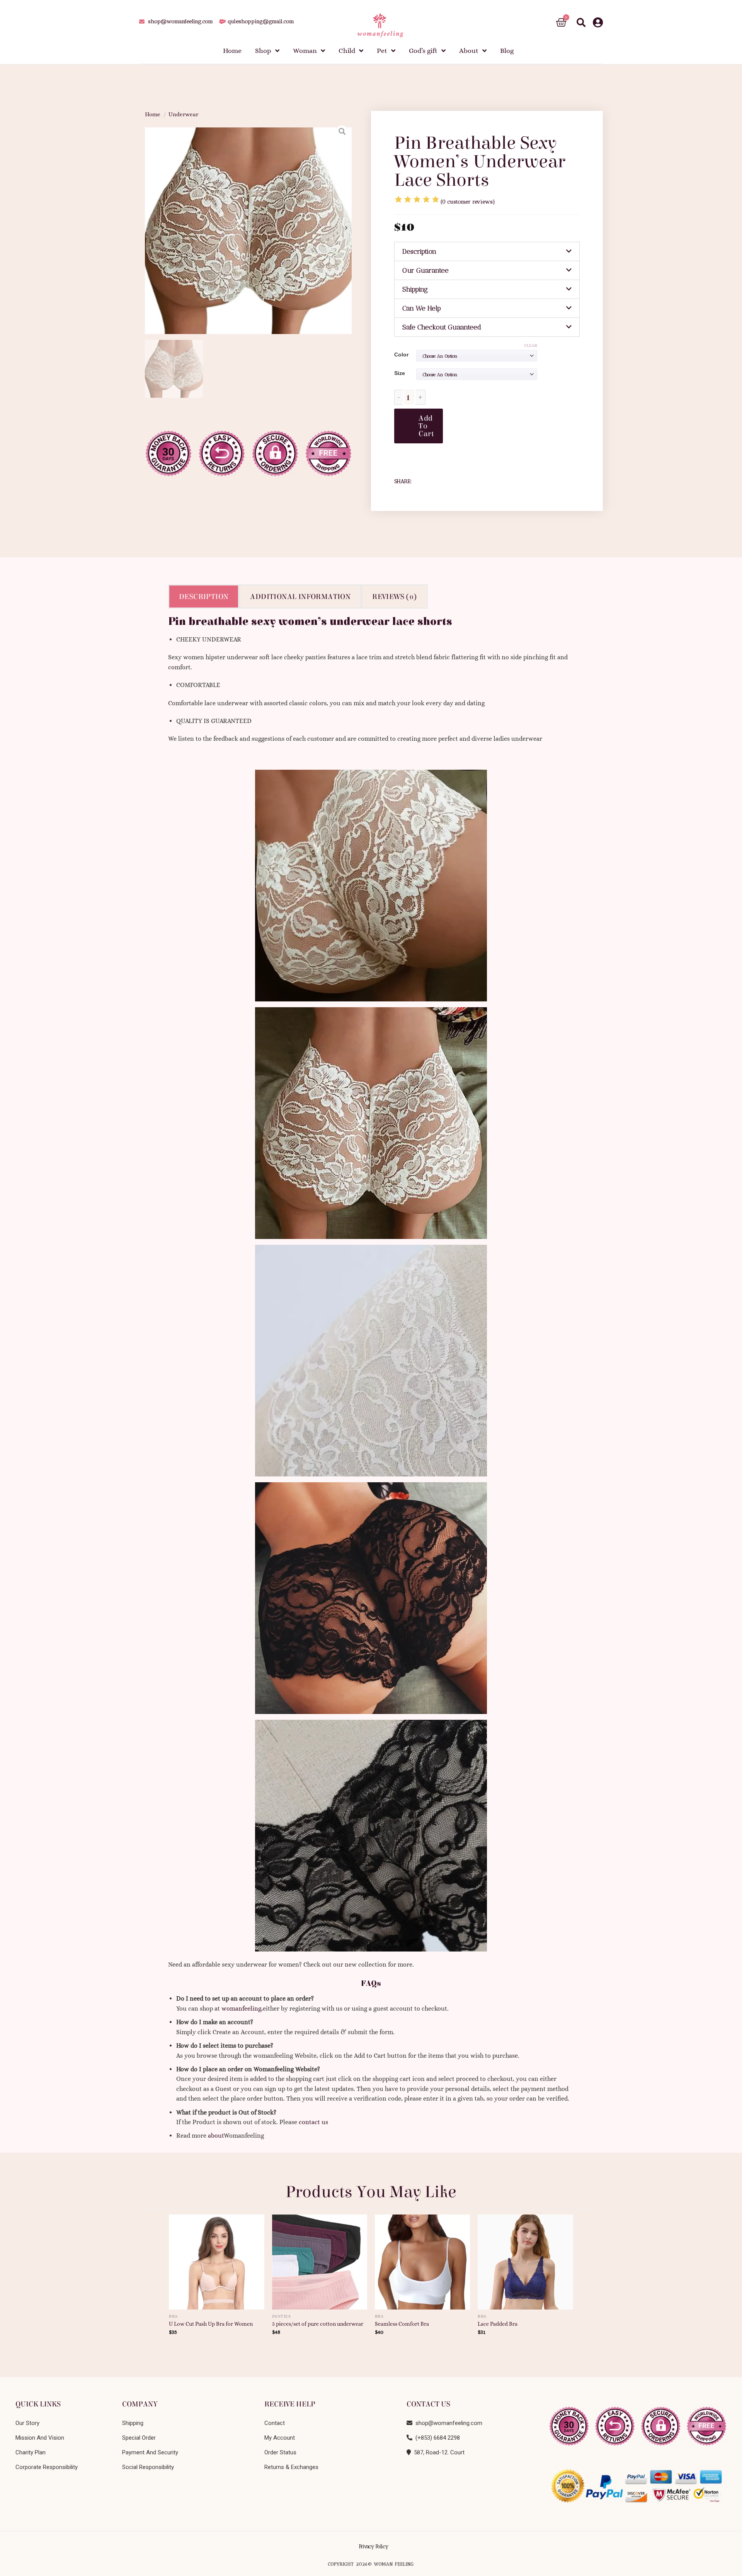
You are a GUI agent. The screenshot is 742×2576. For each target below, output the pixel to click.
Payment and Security (150, 2452)
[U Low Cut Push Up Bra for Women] (217, 2259)
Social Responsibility (148, 2467)
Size (400, 373)
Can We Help (422, 308)
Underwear (183, 114)
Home (153, 114)
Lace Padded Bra (498, 2324)
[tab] (487, 251)
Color (401, 355)
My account (280, 2438)
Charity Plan (31, 2452)
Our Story (27, 2423)
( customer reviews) (468, 202)
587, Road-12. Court (438, 2452)
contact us (313, 2122)
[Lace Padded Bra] (525, 2259)
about (216, 2136)
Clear (531, 345)
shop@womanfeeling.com (447, 2423)
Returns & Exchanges (291, 2467)
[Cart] (561, 23)
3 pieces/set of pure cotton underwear (318, 2324)
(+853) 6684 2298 (436, 2438)
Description (419, 251)
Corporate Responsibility (47, 2467)
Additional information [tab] (300, 596)
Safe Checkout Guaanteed (442, 327)
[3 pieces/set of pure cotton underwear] (320, 2259)
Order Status (280, 2452)
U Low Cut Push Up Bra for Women (211, 2324)
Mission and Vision (40, 2438)
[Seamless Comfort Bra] (423, 2259)
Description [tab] (204, 596)
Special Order (139, 2438)
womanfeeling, (242, 2008)
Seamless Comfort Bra (402, 2324)
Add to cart (426, 426)
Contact (275, 2423)
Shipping (415, 289)
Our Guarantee (425, 270)
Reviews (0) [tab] (394, 596)
